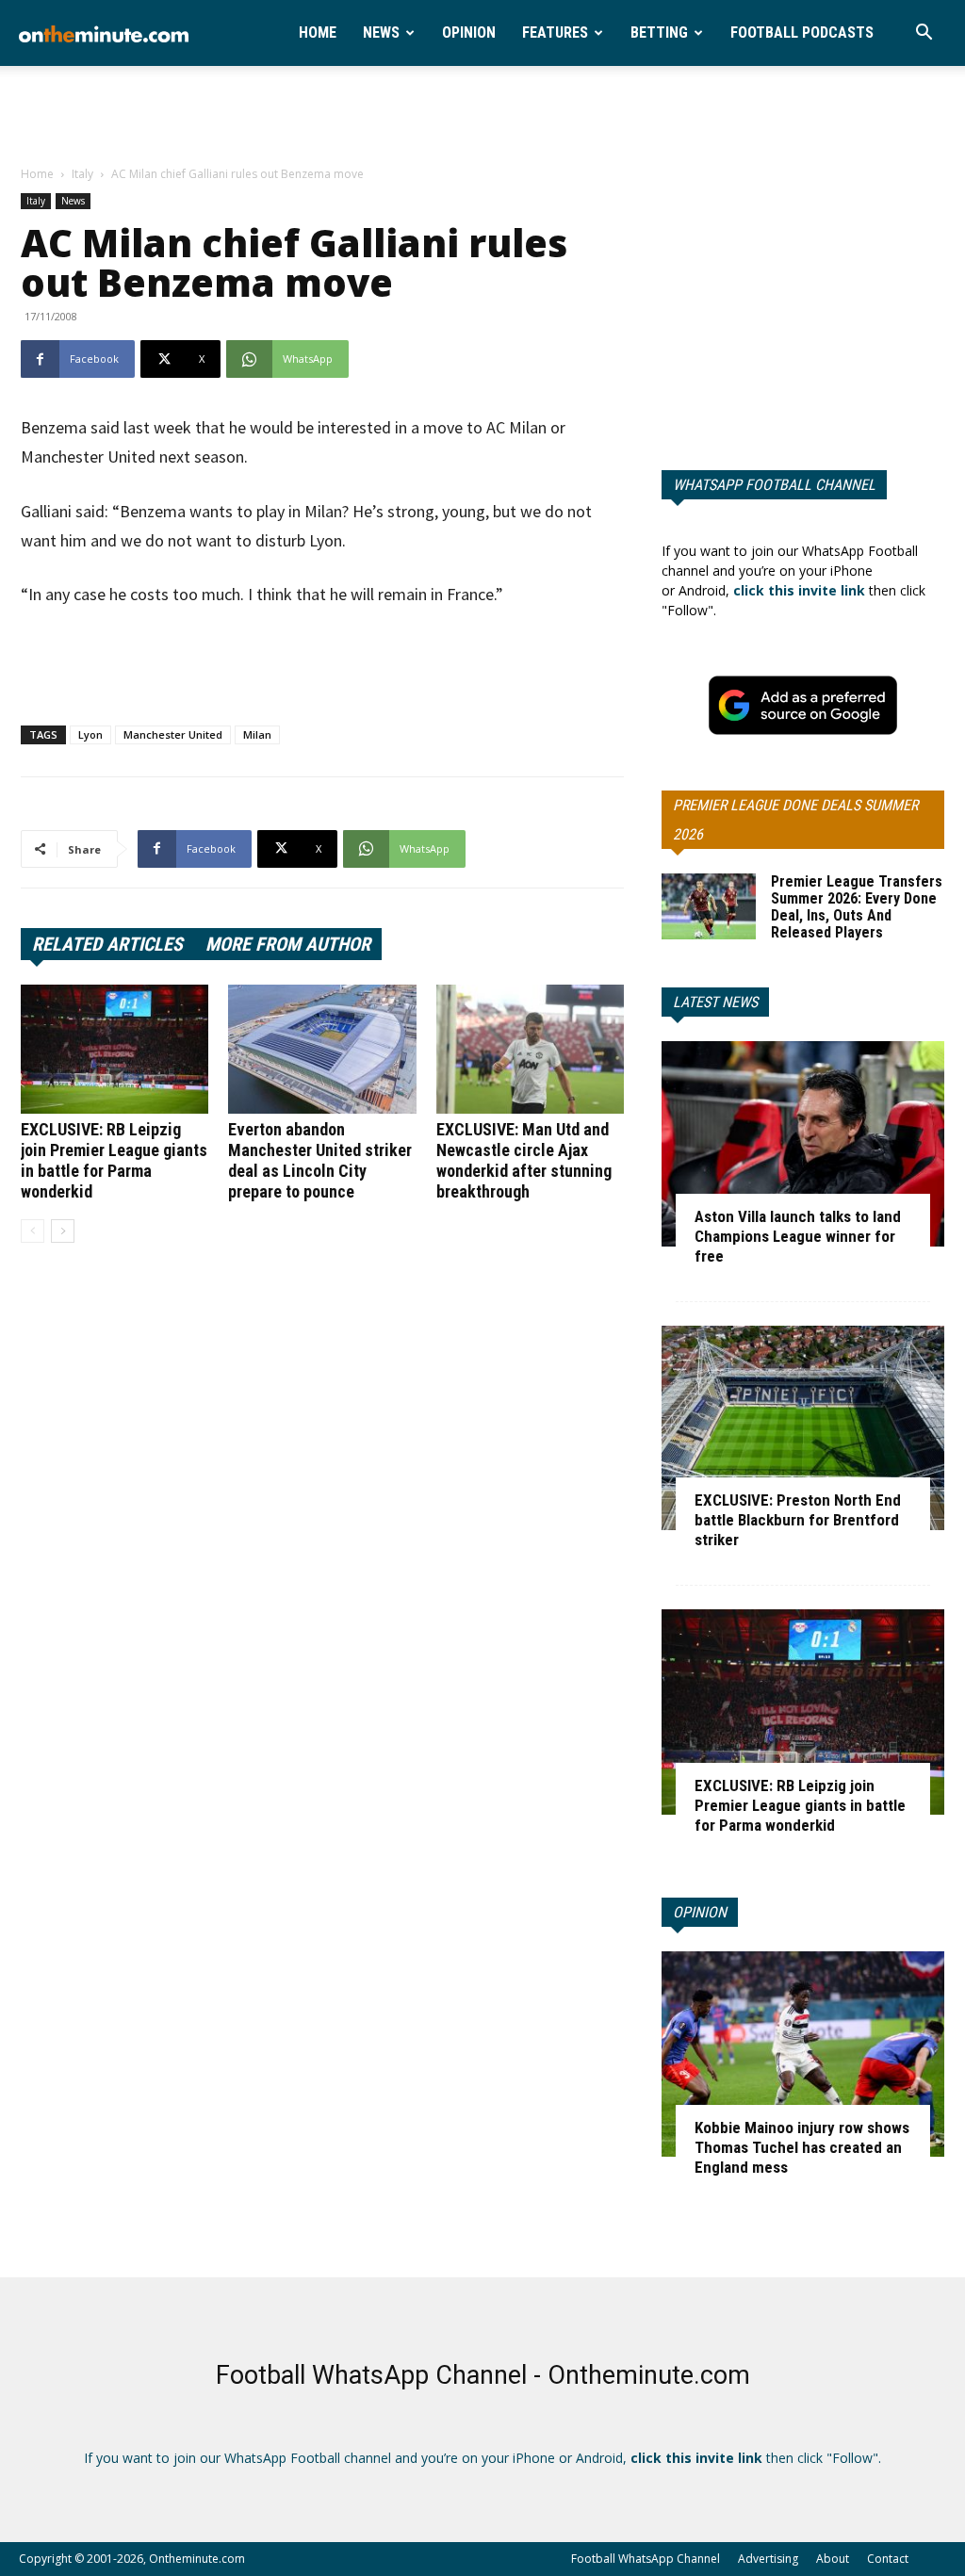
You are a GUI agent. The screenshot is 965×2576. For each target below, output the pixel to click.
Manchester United (173, 734)
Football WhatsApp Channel (646, 2559)
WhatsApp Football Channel (774, 485)
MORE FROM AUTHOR (288, 944)
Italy (82, 174)
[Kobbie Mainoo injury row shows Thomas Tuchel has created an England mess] (803, 2054)
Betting (659, 33)
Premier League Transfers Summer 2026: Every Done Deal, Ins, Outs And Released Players (857, 907)
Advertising (768, 2559)
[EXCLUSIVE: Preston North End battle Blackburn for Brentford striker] (803, 1428)
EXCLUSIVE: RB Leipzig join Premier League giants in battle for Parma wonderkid (114, 1160)
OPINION (700, 1912)
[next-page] (63, 1231)
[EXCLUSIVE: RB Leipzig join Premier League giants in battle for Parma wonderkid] (114, 1049)
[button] (924, 34)
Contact (888, 2559)
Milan (257, 734)
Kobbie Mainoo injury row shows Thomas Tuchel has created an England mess (802, 2147)
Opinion (469, 33)
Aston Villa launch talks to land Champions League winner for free (798, 1236)
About (833, 2559)
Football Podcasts (802, 33)
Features (555, 33)
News (381, 33)
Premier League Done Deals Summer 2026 (795, 820)
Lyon (90, 734)
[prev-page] (33, 1231)
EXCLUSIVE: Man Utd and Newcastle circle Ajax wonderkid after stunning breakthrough (524, 1160)
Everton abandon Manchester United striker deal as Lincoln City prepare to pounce (320, 1160)
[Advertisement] (482, 117)
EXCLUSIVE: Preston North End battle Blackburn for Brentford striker (798, 1520)
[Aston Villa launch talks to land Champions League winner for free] (803, 1144)
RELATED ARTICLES (107, 944)
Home (318, 33)
